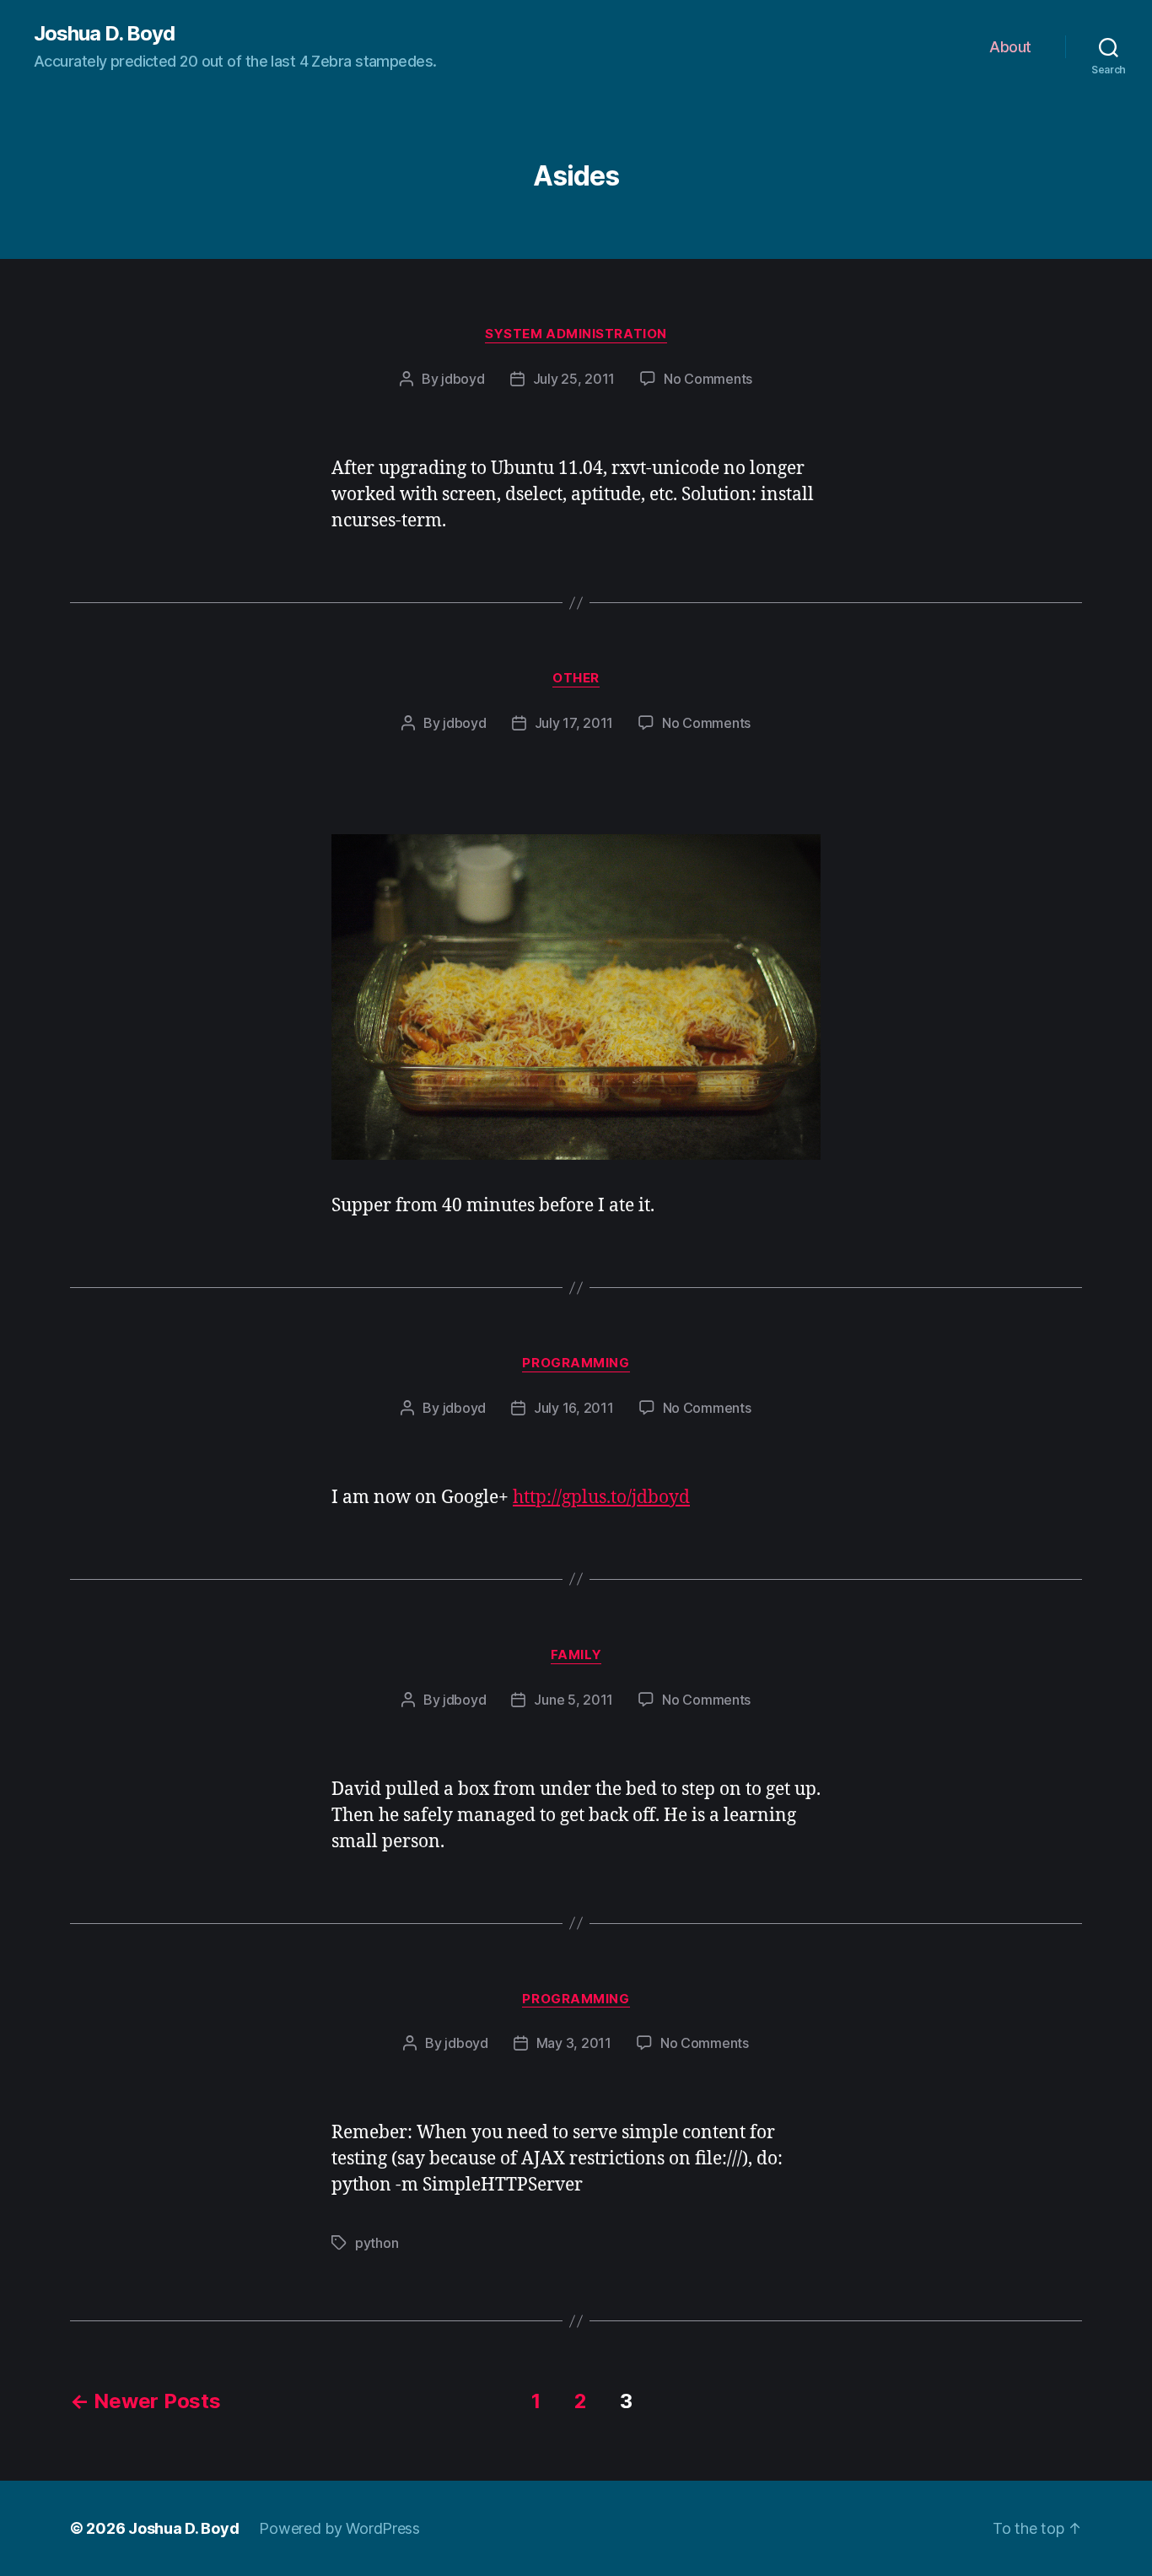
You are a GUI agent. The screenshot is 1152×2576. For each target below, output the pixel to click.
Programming (576, 1363)
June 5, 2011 (573, 1700)
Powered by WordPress (339, 2528)
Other (576, 678)
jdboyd (463, 379)
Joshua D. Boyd (104, 34)
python (377, 2243)
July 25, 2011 (574, 379)
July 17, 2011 (574, 723)
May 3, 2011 (574, 2043)
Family (576, 1655)
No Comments (708, 379)
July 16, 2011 (574, 1408)
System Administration (576, 334)
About (1010, 47)
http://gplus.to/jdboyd (601, 1498)
